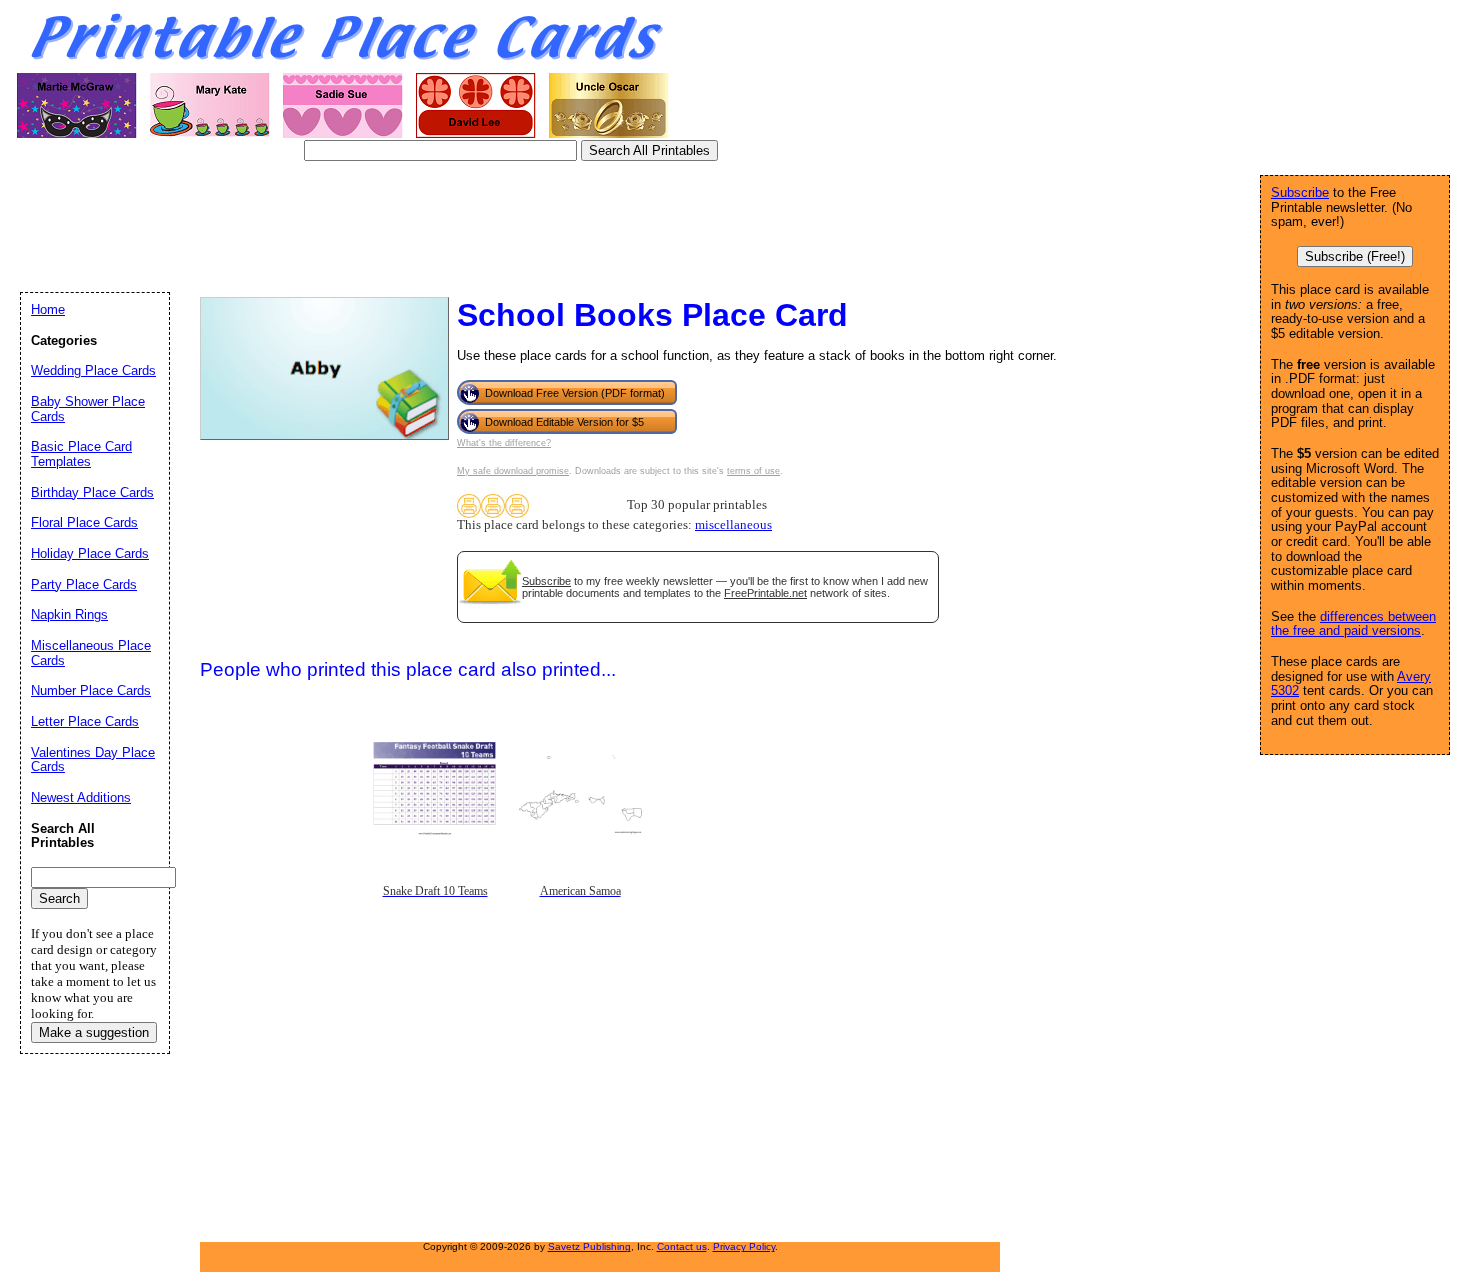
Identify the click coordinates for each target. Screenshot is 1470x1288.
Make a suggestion (94, 1032)
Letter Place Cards (85, 721)
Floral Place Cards (84, 522)
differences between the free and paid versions (1353, 624)
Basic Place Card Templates (81, 454)
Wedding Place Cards (93, 370)
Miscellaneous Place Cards (91, 653)
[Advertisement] (384, 225)
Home (48, 309)
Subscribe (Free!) (1355, 256)
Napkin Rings (69, 614)
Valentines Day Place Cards (93, 760)
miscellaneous (733, 525)
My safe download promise (513, 471)
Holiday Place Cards (90, 553)
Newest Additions (81, 797)
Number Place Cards (91, 690)
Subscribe (546, 581)
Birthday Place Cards (92, 492)
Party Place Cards (84, 584)
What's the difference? (504, 443)
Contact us (682, 1246)
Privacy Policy (744, 1246)
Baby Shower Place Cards (88, 409)
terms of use (753, 471)
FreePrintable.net (765, 593)
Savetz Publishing (589, 1246)
